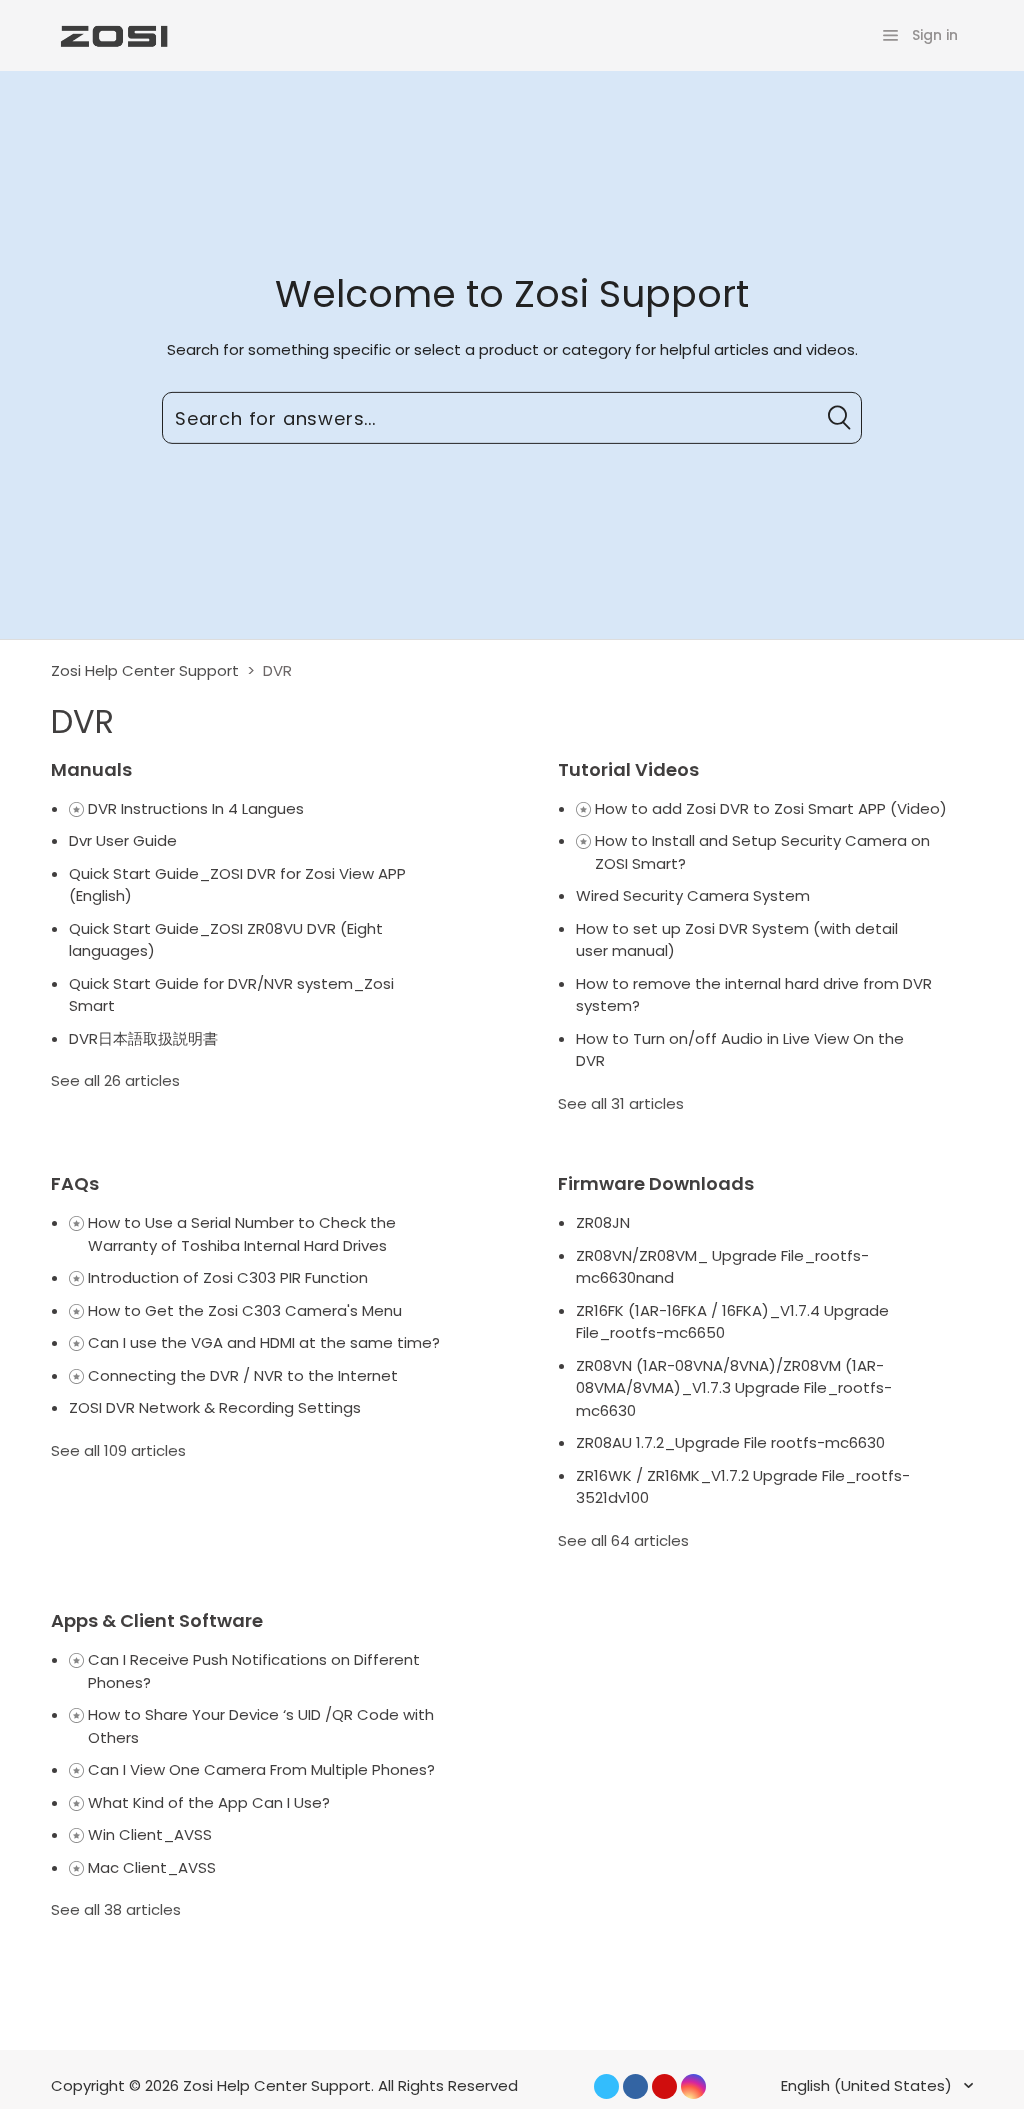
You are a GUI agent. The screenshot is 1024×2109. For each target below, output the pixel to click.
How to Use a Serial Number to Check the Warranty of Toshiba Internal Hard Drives (242, 1234)
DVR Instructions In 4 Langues (196, 808)
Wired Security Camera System (693, 895)
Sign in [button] (935, 35)
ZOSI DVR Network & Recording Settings (215, 1407)
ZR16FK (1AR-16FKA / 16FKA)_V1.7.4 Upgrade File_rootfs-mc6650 (732, 1322)
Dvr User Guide (123, 840)
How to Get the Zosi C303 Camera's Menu (245, 1310)
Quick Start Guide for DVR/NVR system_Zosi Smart (231, 995)
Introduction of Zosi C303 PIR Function (228, 1277)
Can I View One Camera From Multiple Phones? (261, 1769)
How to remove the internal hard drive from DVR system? (754, 995)
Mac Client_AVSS (152, 1867)
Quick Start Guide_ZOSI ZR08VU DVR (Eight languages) (226, 940)
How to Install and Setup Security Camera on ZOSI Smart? (762, 852)
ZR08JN (603, 1222)
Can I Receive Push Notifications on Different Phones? (254, 1671)
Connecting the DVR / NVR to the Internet (243, 1375)
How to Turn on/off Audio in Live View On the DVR (740, 1050)
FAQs (75, 1183)
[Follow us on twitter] (606, 2086)
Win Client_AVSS (150, 1834)
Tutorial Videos (628, 769)
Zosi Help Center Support (145, 670)
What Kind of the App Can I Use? (209, 1802)
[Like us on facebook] (635, 2086)
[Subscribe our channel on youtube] (664, 2086)
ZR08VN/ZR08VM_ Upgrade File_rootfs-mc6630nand (722, 1267)
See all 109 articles (118, 1450)
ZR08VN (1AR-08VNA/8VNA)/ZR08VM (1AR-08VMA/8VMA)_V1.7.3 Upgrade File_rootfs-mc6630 (734, 1388)
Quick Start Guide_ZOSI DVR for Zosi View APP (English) (237, 885)
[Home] (112, 34)
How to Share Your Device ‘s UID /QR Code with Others (261, 1726)
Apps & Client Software (157, 1620)
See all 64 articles (623, 1540)
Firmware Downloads (656, 1183)
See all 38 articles (116, 1909)
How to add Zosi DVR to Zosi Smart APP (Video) (771, 808)
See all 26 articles (115, 1080)
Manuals (91, 769)
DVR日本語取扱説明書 (143, 1038)
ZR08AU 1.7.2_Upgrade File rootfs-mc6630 (730, 1442)
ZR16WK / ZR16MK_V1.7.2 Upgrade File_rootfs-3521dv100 (743, 1487)
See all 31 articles (621, 1103)
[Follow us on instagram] (693, 2086)
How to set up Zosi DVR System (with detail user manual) (737, 940)
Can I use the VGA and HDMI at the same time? (264, 1342)
